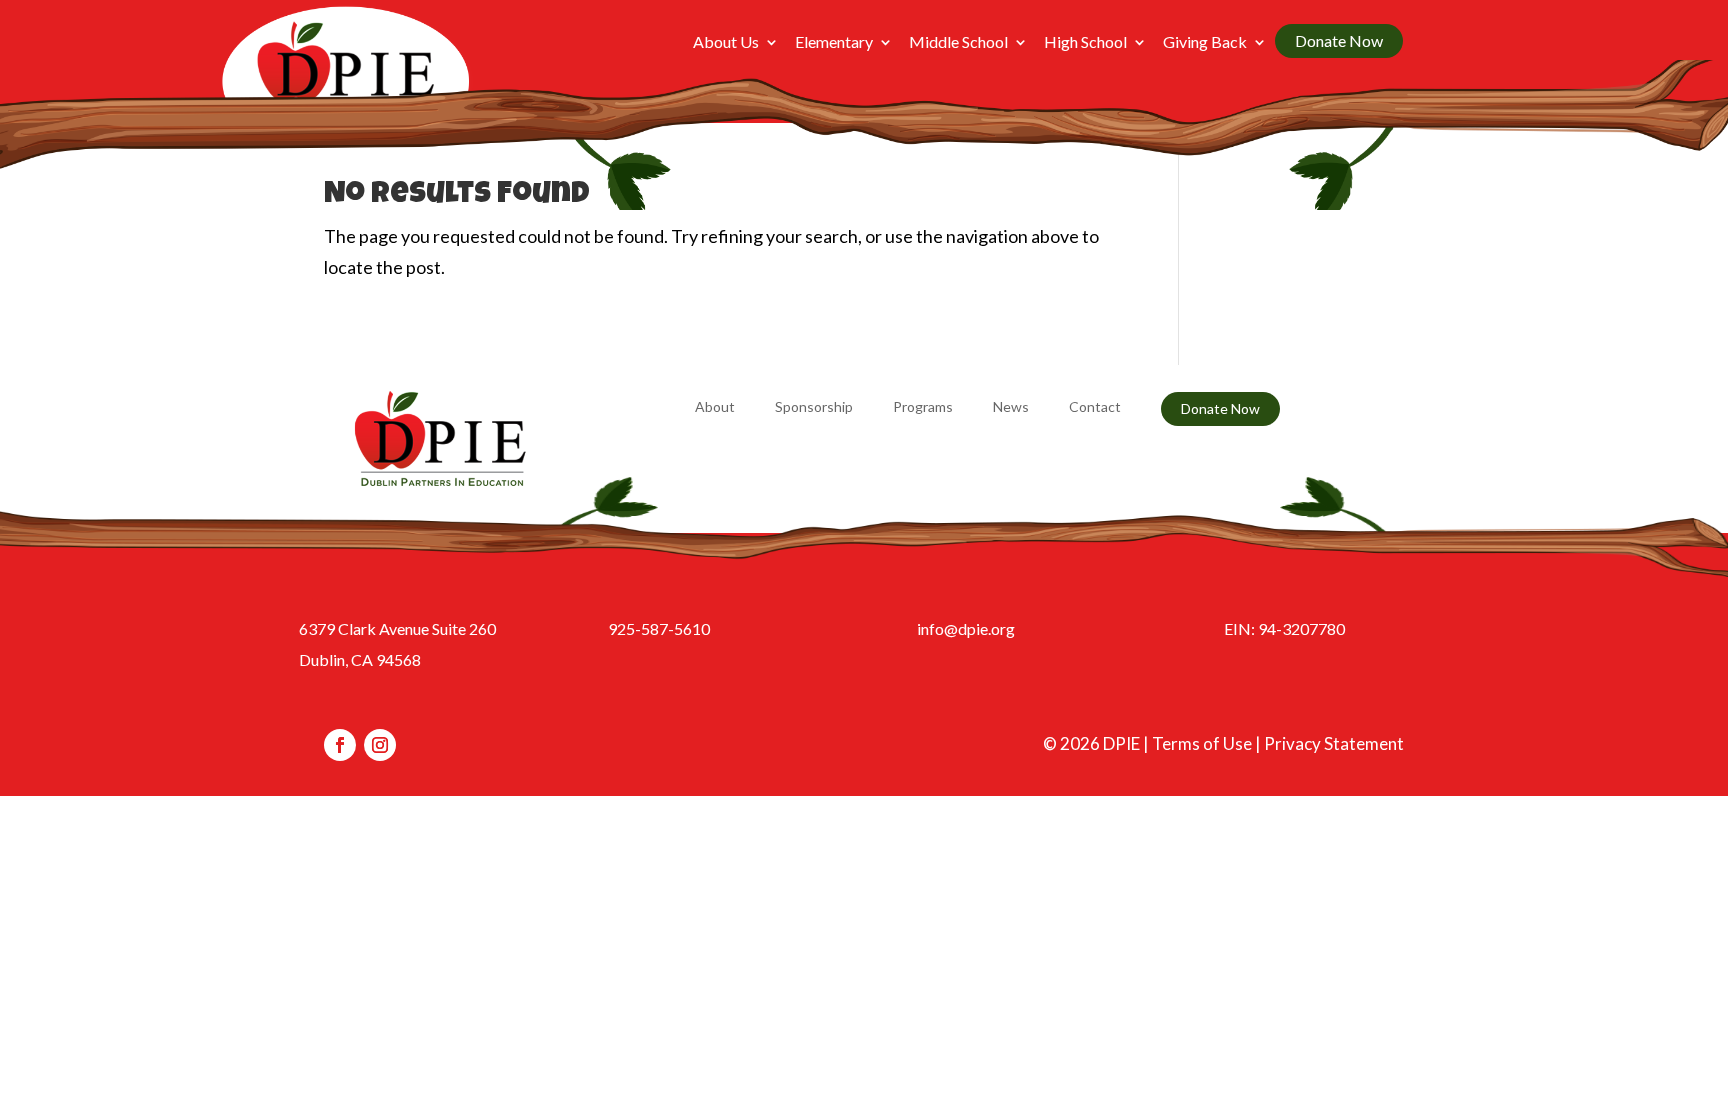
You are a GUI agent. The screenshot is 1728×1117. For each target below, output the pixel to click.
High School (1085, 43)
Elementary (834, 43)
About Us (726, 43)
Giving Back (1205, 43)
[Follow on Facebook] (340, 745)
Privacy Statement (1334, 743)
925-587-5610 (659, 628)
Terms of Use (1202, 743)
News (1011, 407)
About (715, 407)
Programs (923, 407)
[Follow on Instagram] (380, 745)
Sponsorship (814, 407)
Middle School (958, 43)
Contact (1095, 407)
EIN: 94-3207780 (1284, 628)
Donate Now (1339, 40)
